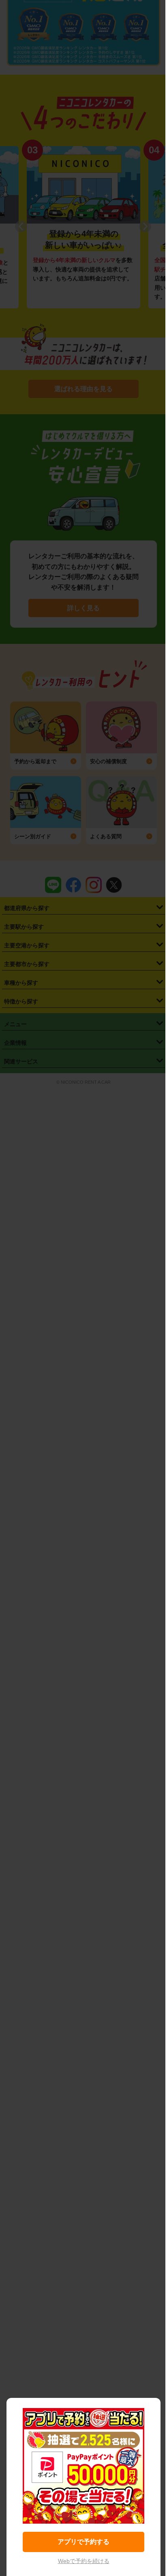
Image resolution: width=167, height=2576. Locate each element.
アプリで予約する (83, 2542)
